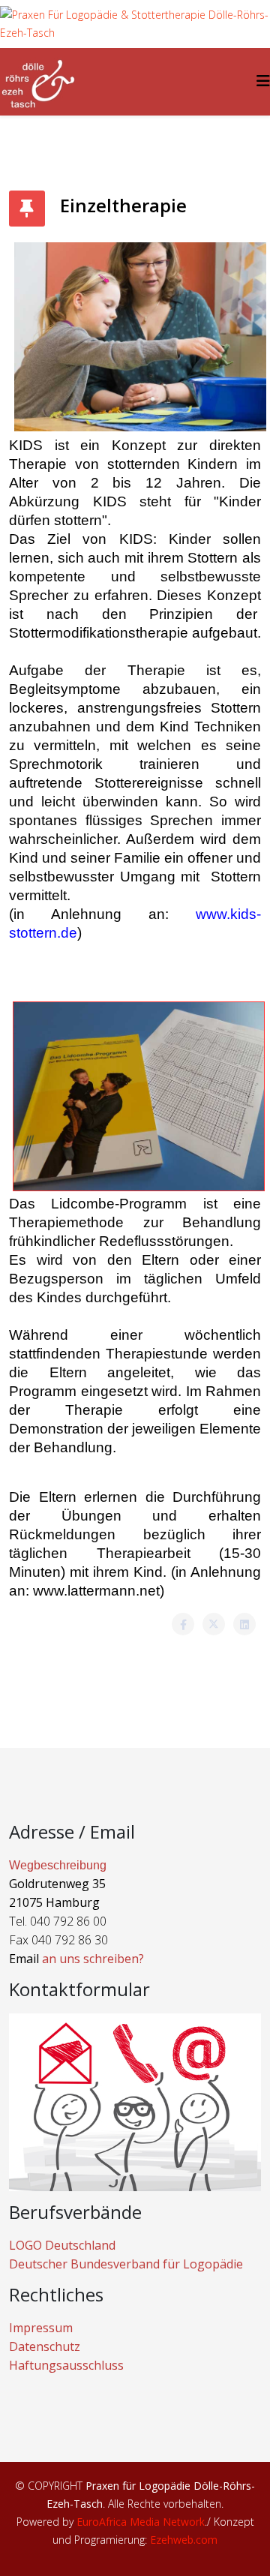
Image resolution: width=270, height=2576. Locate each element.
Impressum (41, 2328)
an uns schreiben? (93, 1959)
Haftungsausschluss (66, 2365)
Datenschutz (45, 2346)
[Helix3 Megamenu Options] (263, 81)
